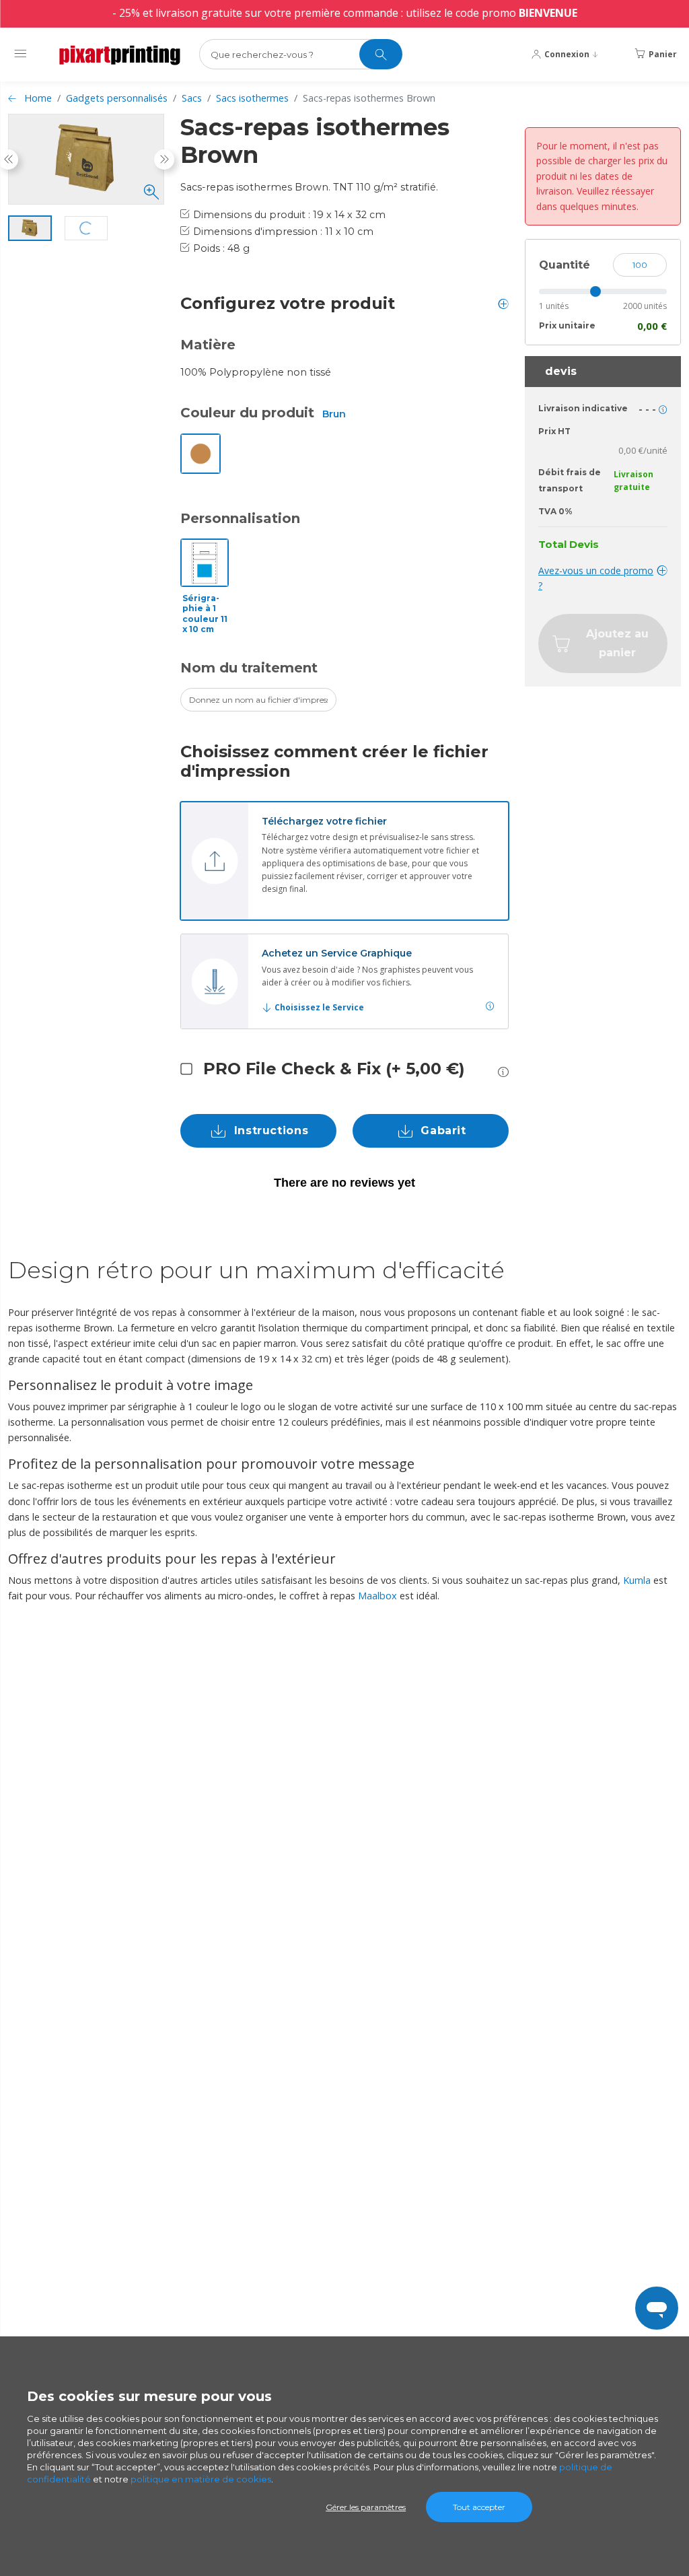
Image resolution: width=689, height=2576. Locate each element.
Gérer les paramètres (366, 2507)
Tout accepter (479, 2507)
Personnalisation (240, 518)
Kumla (637, 1580)
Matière (208, 345)
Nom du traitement (249, 668)
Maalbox (377, 1596)
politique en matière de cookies (201, 2479)
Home (38, 98)
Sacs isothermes (252, 98)
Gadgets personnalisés (117, 98)
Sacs (192, 98)
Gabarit (443, 1130)
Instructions (271, 1130)
